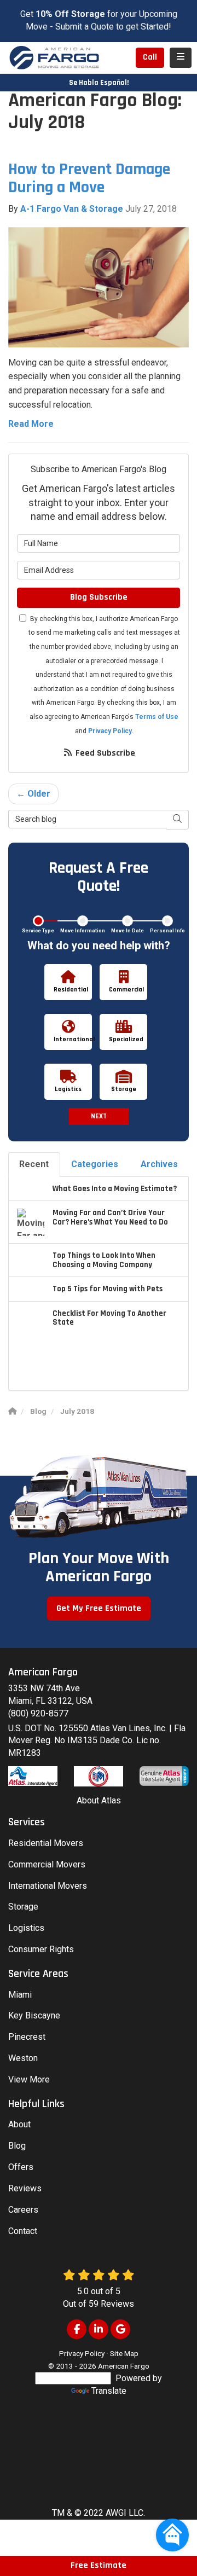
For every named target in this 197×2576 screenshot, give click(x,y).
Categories (95, 1164)
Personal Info (167, 931)
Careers (23, 2210)
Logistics (26, 1928)
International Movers (48, 1886)
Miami (20, 1995)
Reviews (25, 2188)
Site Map (124, 2353)
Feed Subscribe (104, 753)
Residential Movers (46, 1843)
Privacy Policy (110, 731)
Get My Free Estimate (99, 1608)
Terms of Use (157, 717)
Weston (23, 2058)
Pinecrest (27, 2037)
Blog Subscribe (99, 597)
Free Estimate (99, 2565)
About (19, 2124)
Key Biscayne (34, 2015)
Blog (17, 2146)
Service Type (38, 931)
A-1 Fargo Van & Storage (72, 209)
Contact (23, 2231)
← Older (33, 794)
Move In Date (128, 931)
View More (29, 2079)
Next (99, 1116)
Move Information (83, 931)
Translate (109, 2391)
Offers (21, 2167)
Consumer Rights (41, 1949)
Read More (31, 424)
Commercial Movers (47, 1864)
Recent (34, 1164)
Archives (159, 1164)
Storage (23, 1907)
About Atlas (99, 1800)
